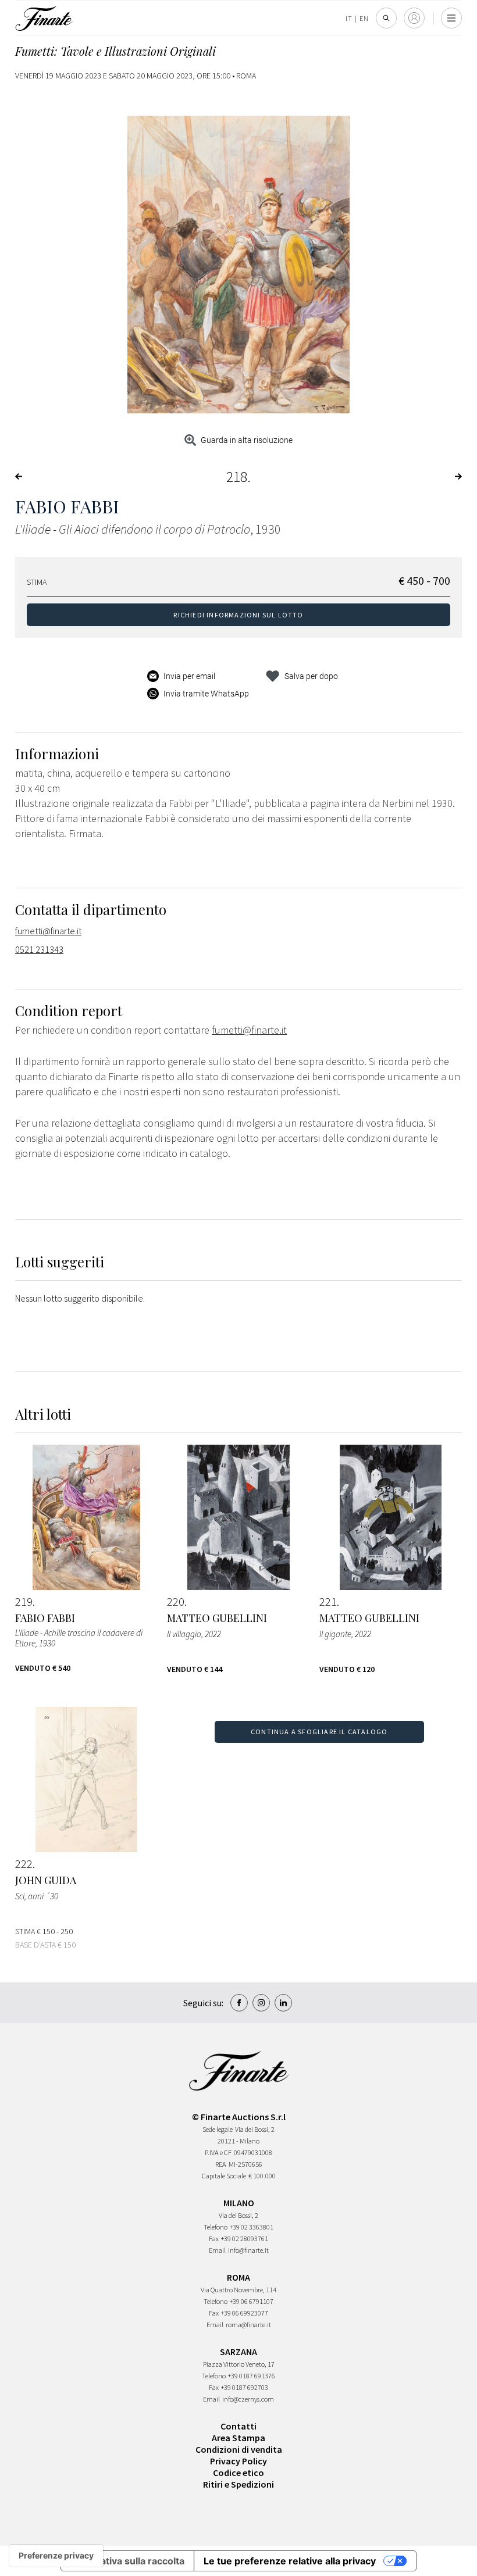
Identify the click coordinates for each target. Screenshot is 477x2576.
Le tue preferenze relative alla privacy (290, 2561)
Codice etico (238, 2473)
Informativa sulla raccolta (127, 2561)
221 (328, 1602)
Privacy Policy (238, 2461)
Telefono (216, 2227)
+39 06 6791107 (252, 2301)
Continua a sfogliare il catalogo (319, 1732)
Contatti (238, 2426)
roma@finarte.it (248, 2325)
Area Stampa (238, 2438)
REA (221, 2164)
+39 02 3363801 (252, 2227)
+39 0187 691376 (252, 2376)
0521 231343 (39, 949)
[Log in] (414, 18)
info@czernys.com (248, 2399)
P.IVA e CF (218, 2152)
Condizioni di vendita (239, 2449)
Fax (214, 2239)
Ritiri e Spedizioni (238, 2484)
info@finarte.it (248, 2250)
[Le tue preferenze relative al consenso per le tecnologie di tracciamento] (56, 2556)
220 (176, 1602)
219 (24, 1602)
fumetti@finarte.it (48, 931)
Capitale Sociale (224, 2176)
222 (24, 1864)
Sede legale (218, 2129)
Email (217, 2250)
